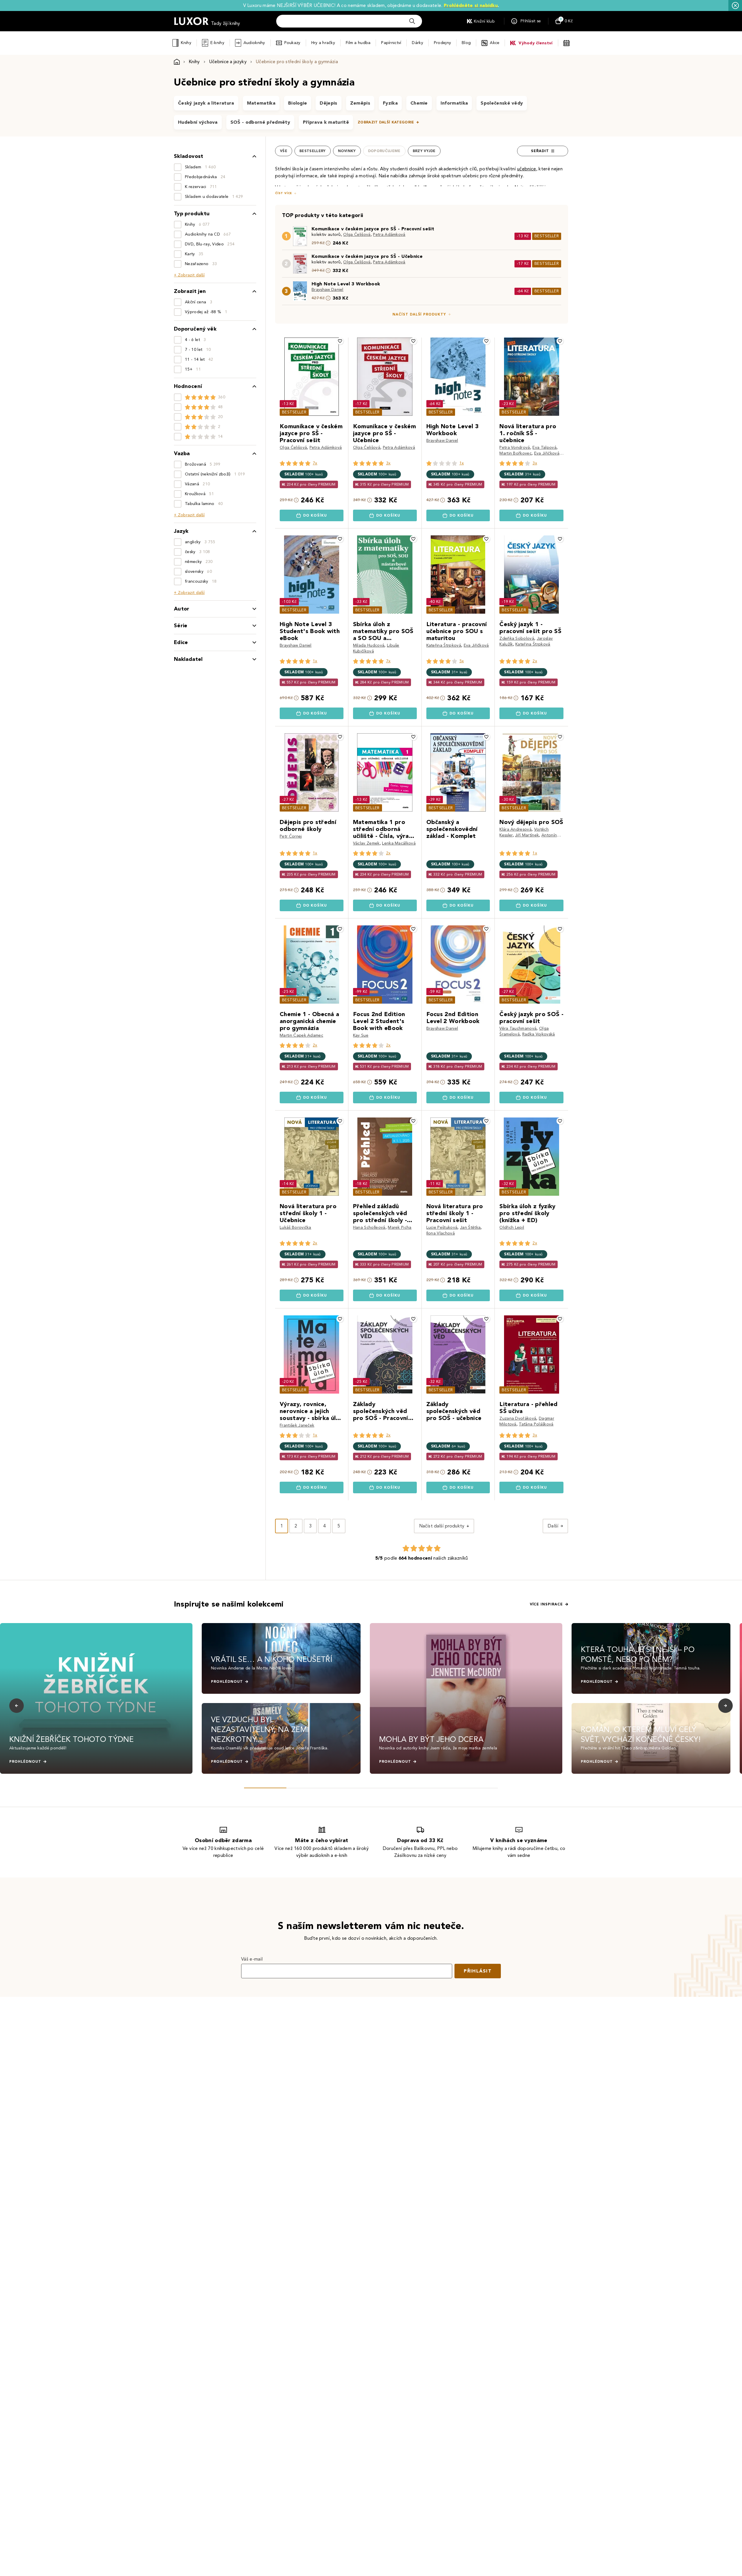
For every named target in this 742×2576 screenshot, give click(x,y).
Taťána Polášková (536, 1424)
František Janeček (297, 1425)
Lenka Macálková (399, 843)
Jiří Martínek (527, 835)
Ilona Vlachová (441, 1233)
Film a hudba (358, 43)
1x (462, 463)
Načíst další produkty (419, 314)
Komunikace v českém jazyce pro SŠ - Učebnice (367, 256)
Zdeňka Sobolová (517, 638)
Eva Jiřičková (547, 453)
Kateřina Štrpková (444, 645)
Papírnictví (391, 43)
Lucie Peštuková (442, 1227)
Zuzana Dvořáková (518, 1418)
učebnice (527, 169)
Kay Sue (361, 1035)
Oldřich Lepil (512, 1227)
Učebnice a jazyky (228, 62)
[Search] (412, 21)
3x (388, 463)
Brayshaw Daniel (328, 290)
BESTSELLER (547, 236)
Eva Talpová (544, 447)
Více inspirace (546, 1604)
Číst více (283, 193)
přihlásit (478, 1971)
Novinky (347, 151)
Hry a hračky (323, 43)
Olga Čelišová (357, 235)
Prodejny (442, 43)
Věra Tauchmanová (518, 1028)
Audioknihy (254, 43)
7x (315, 463)
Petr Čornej (291, 836)
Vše (284, 151)
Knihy (186, 43)
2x (535, 661)
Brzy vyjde (424, 151)
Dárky (417, 43)
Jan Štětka (470, 1227)
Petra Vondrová (515, 447)
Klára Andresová (515, 829)
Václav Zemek (366, 843)
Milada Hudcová (369, 645)
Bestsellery (313, 151)
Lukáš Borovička (295, 1227)
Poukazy (292, 43)
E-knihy (217, 43)
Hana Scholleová (369, 1227)
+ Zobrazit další (189, 275)
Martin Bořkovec (515, 453)
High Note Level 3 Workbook (346, 284)
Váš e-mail (252, 1959)
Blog (466, 43)
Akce (495, 43)
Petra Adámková (389, 235)
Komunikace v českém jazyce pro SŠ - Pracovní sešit (373, 229)
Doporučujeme (384, 151)
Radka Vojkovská (539, 1034)
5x (462, 661)
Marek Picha (400, 1227)
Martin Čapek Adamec (301, 1035)
